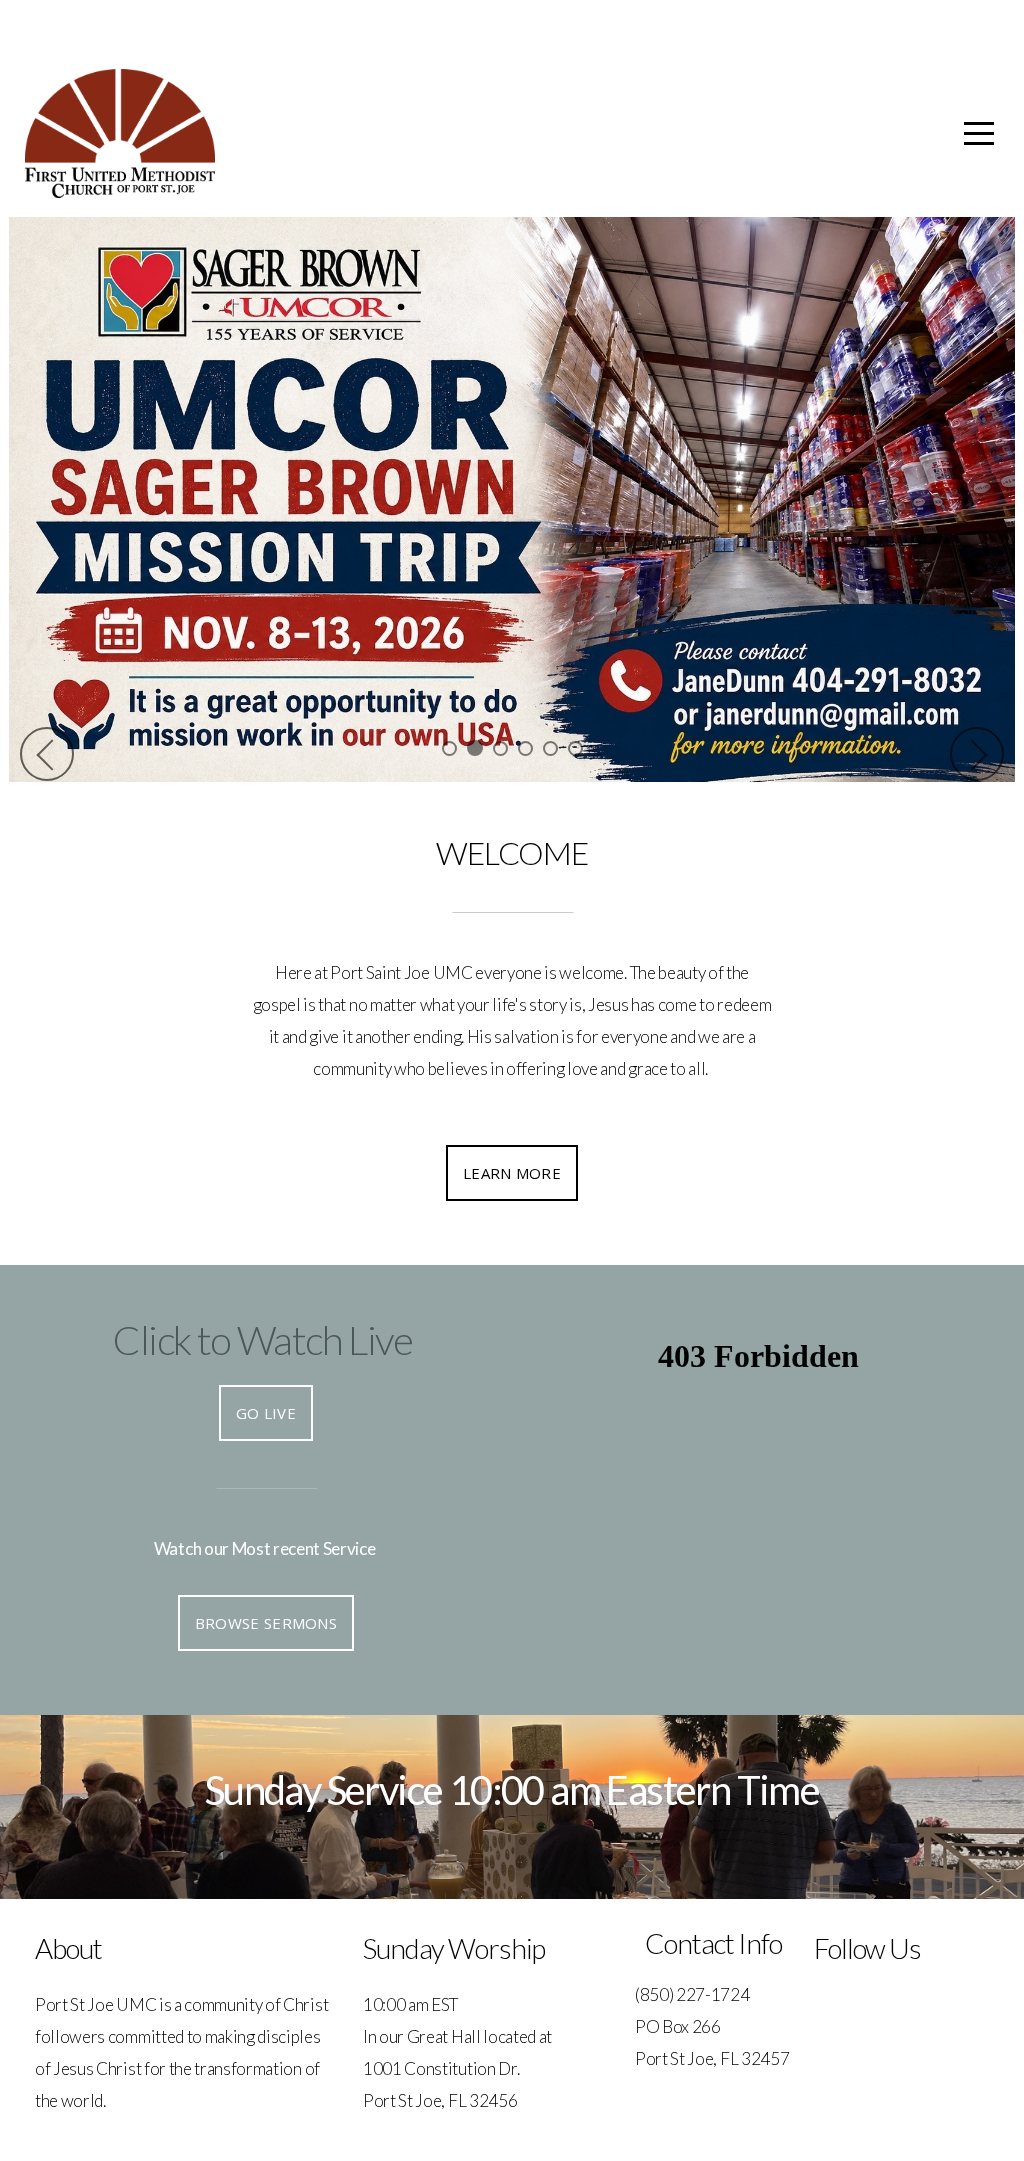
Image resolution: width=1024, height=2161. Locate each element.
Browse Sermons (266, 1623)
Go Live (266, 1413)
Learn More (512, 1173)
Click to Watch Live (262, 1340)
